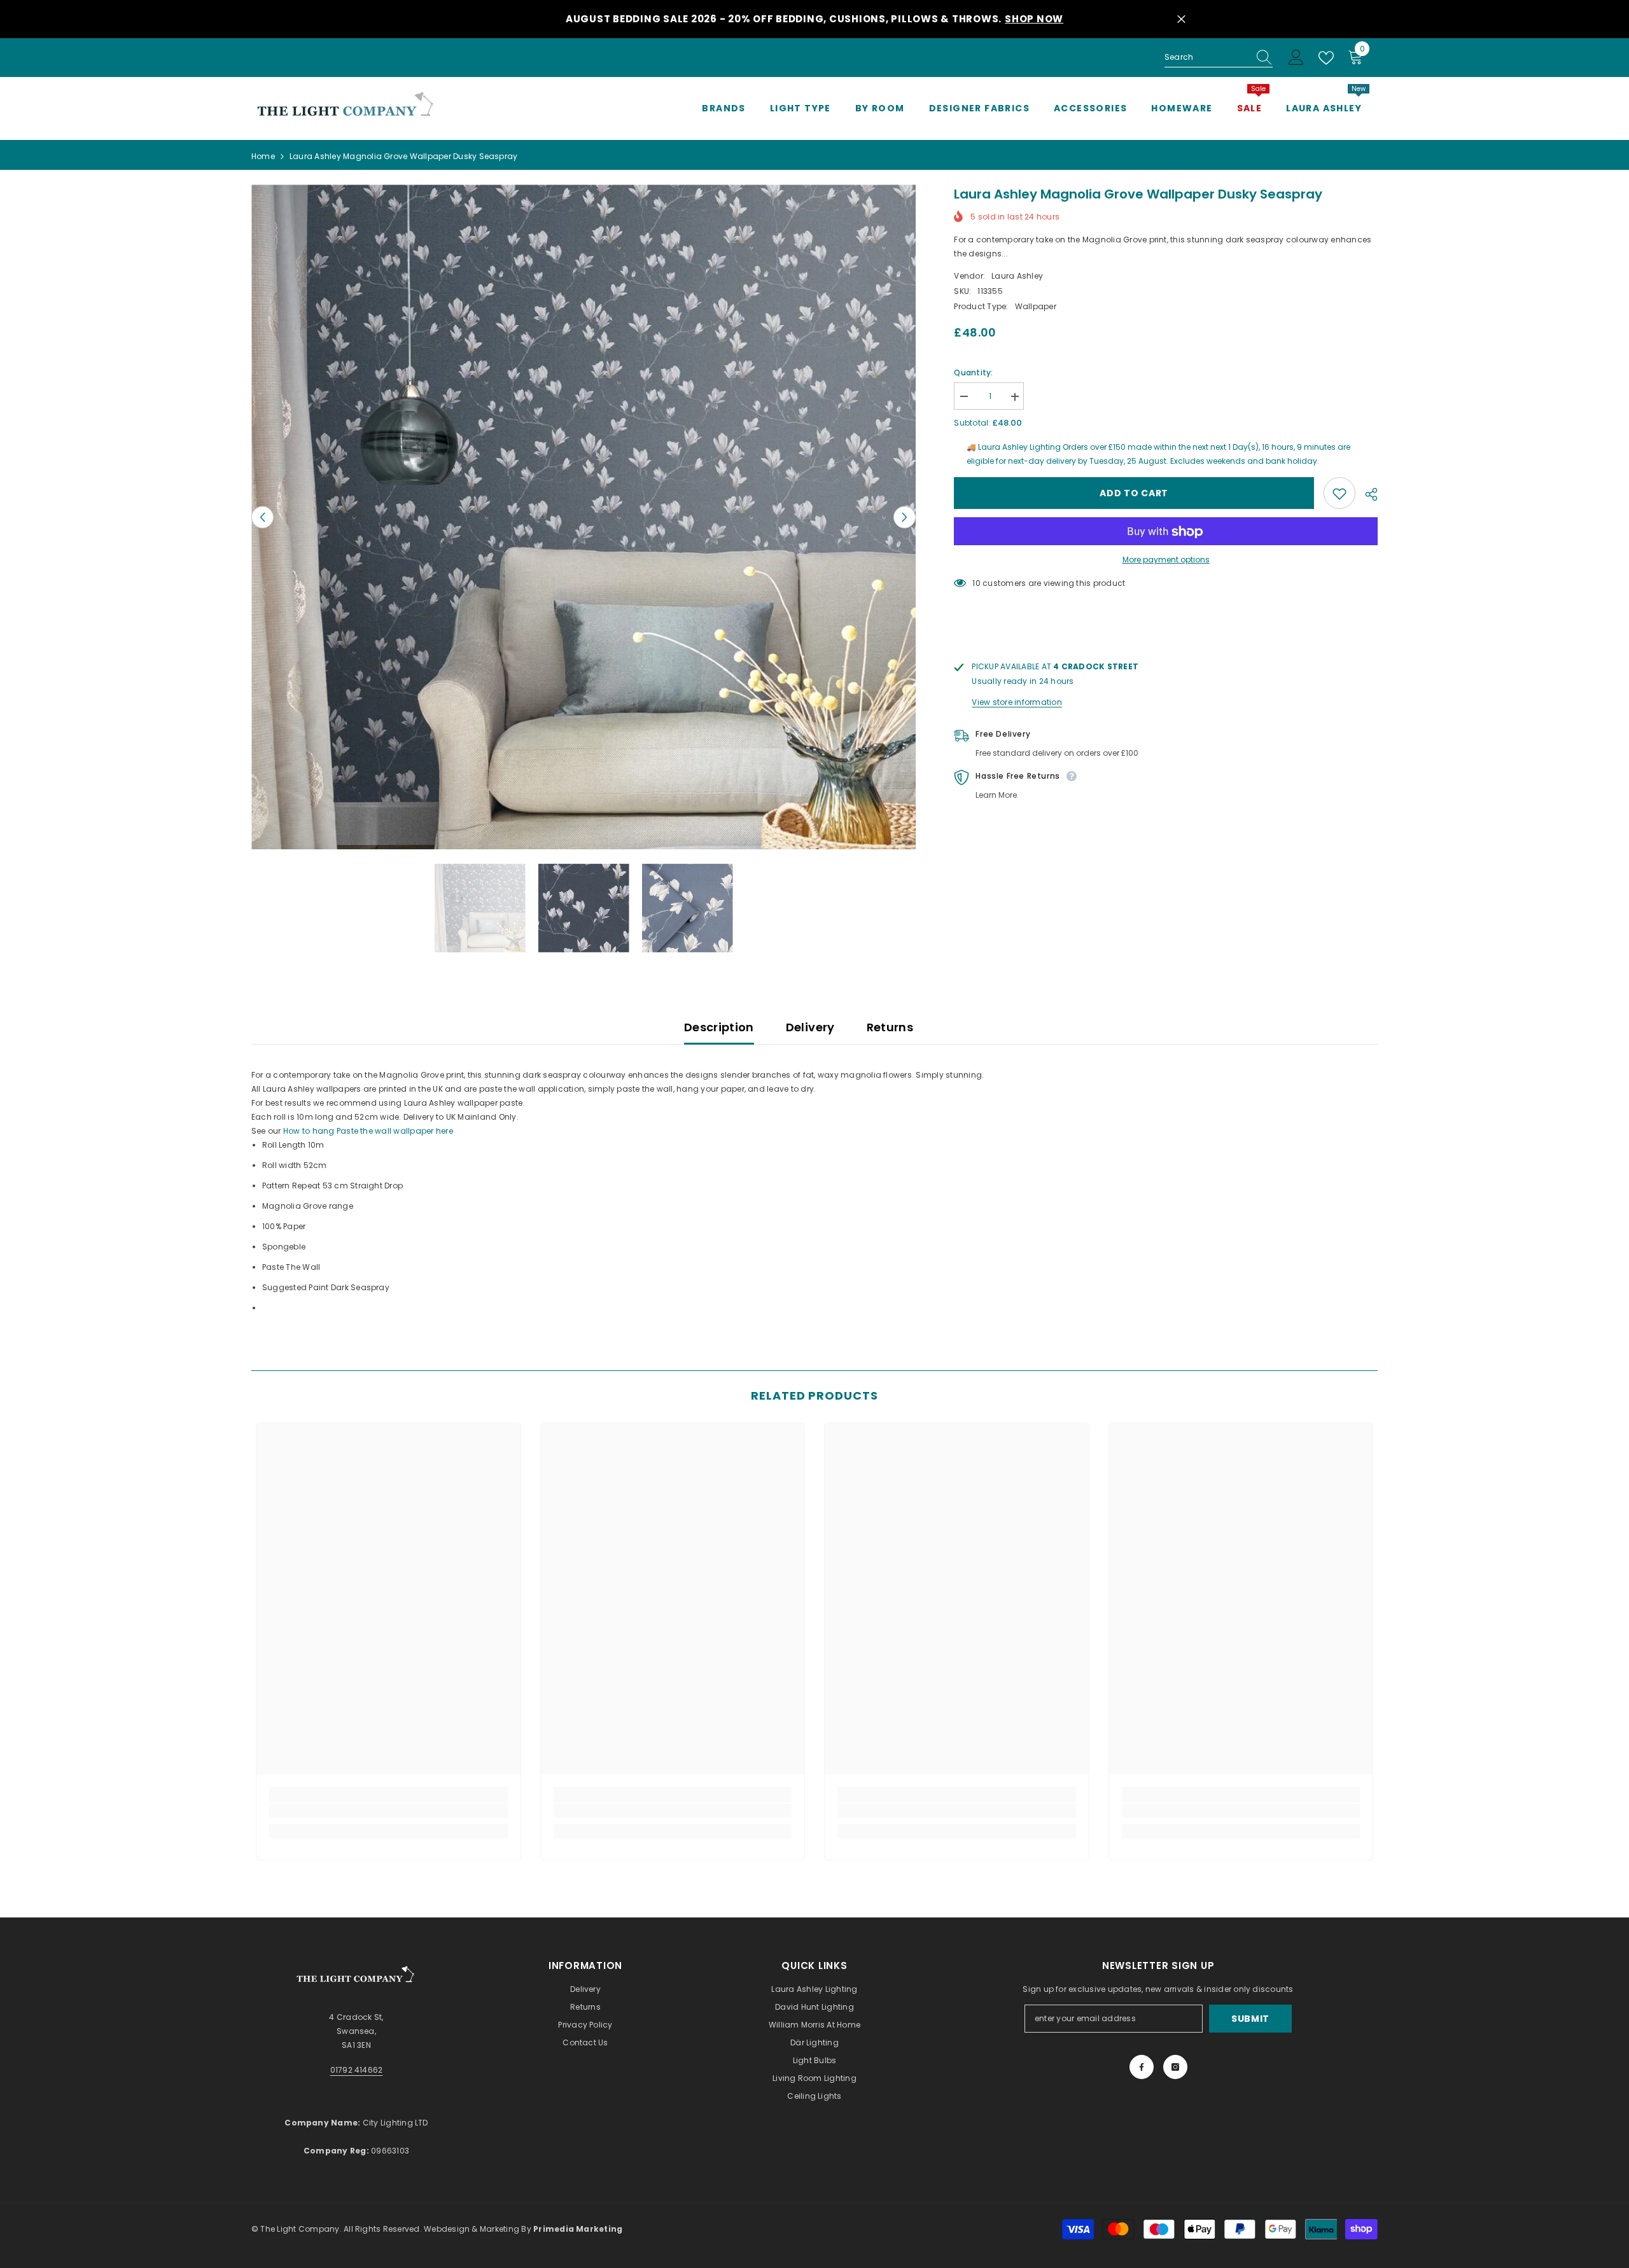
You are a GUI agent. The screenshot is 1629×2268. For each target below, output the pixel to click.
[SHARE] (1367, 494)
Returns (890, 1027)
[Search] (1219, 58)
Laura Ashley (1017, 276)
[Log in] (1296, 58)
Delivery (810, 1027)
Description (719, 1027)
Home (263, 156)
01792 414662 (357, 2070)
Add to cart (1134, 494)
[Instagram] (1175, 2067)
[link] (388, 1811)
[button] (262, 517)
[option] (584, 517)
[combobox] (1206, 57)
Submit (1250, 2019)
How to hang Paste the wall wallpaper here (368, 1131)
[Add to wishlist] (1339, 494)
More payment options (1166, 560)
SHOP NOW (1034, 19)
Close (1181, 19)
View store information (1017, 703)
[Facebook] (1142, 2067)
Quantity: (973, 373)
